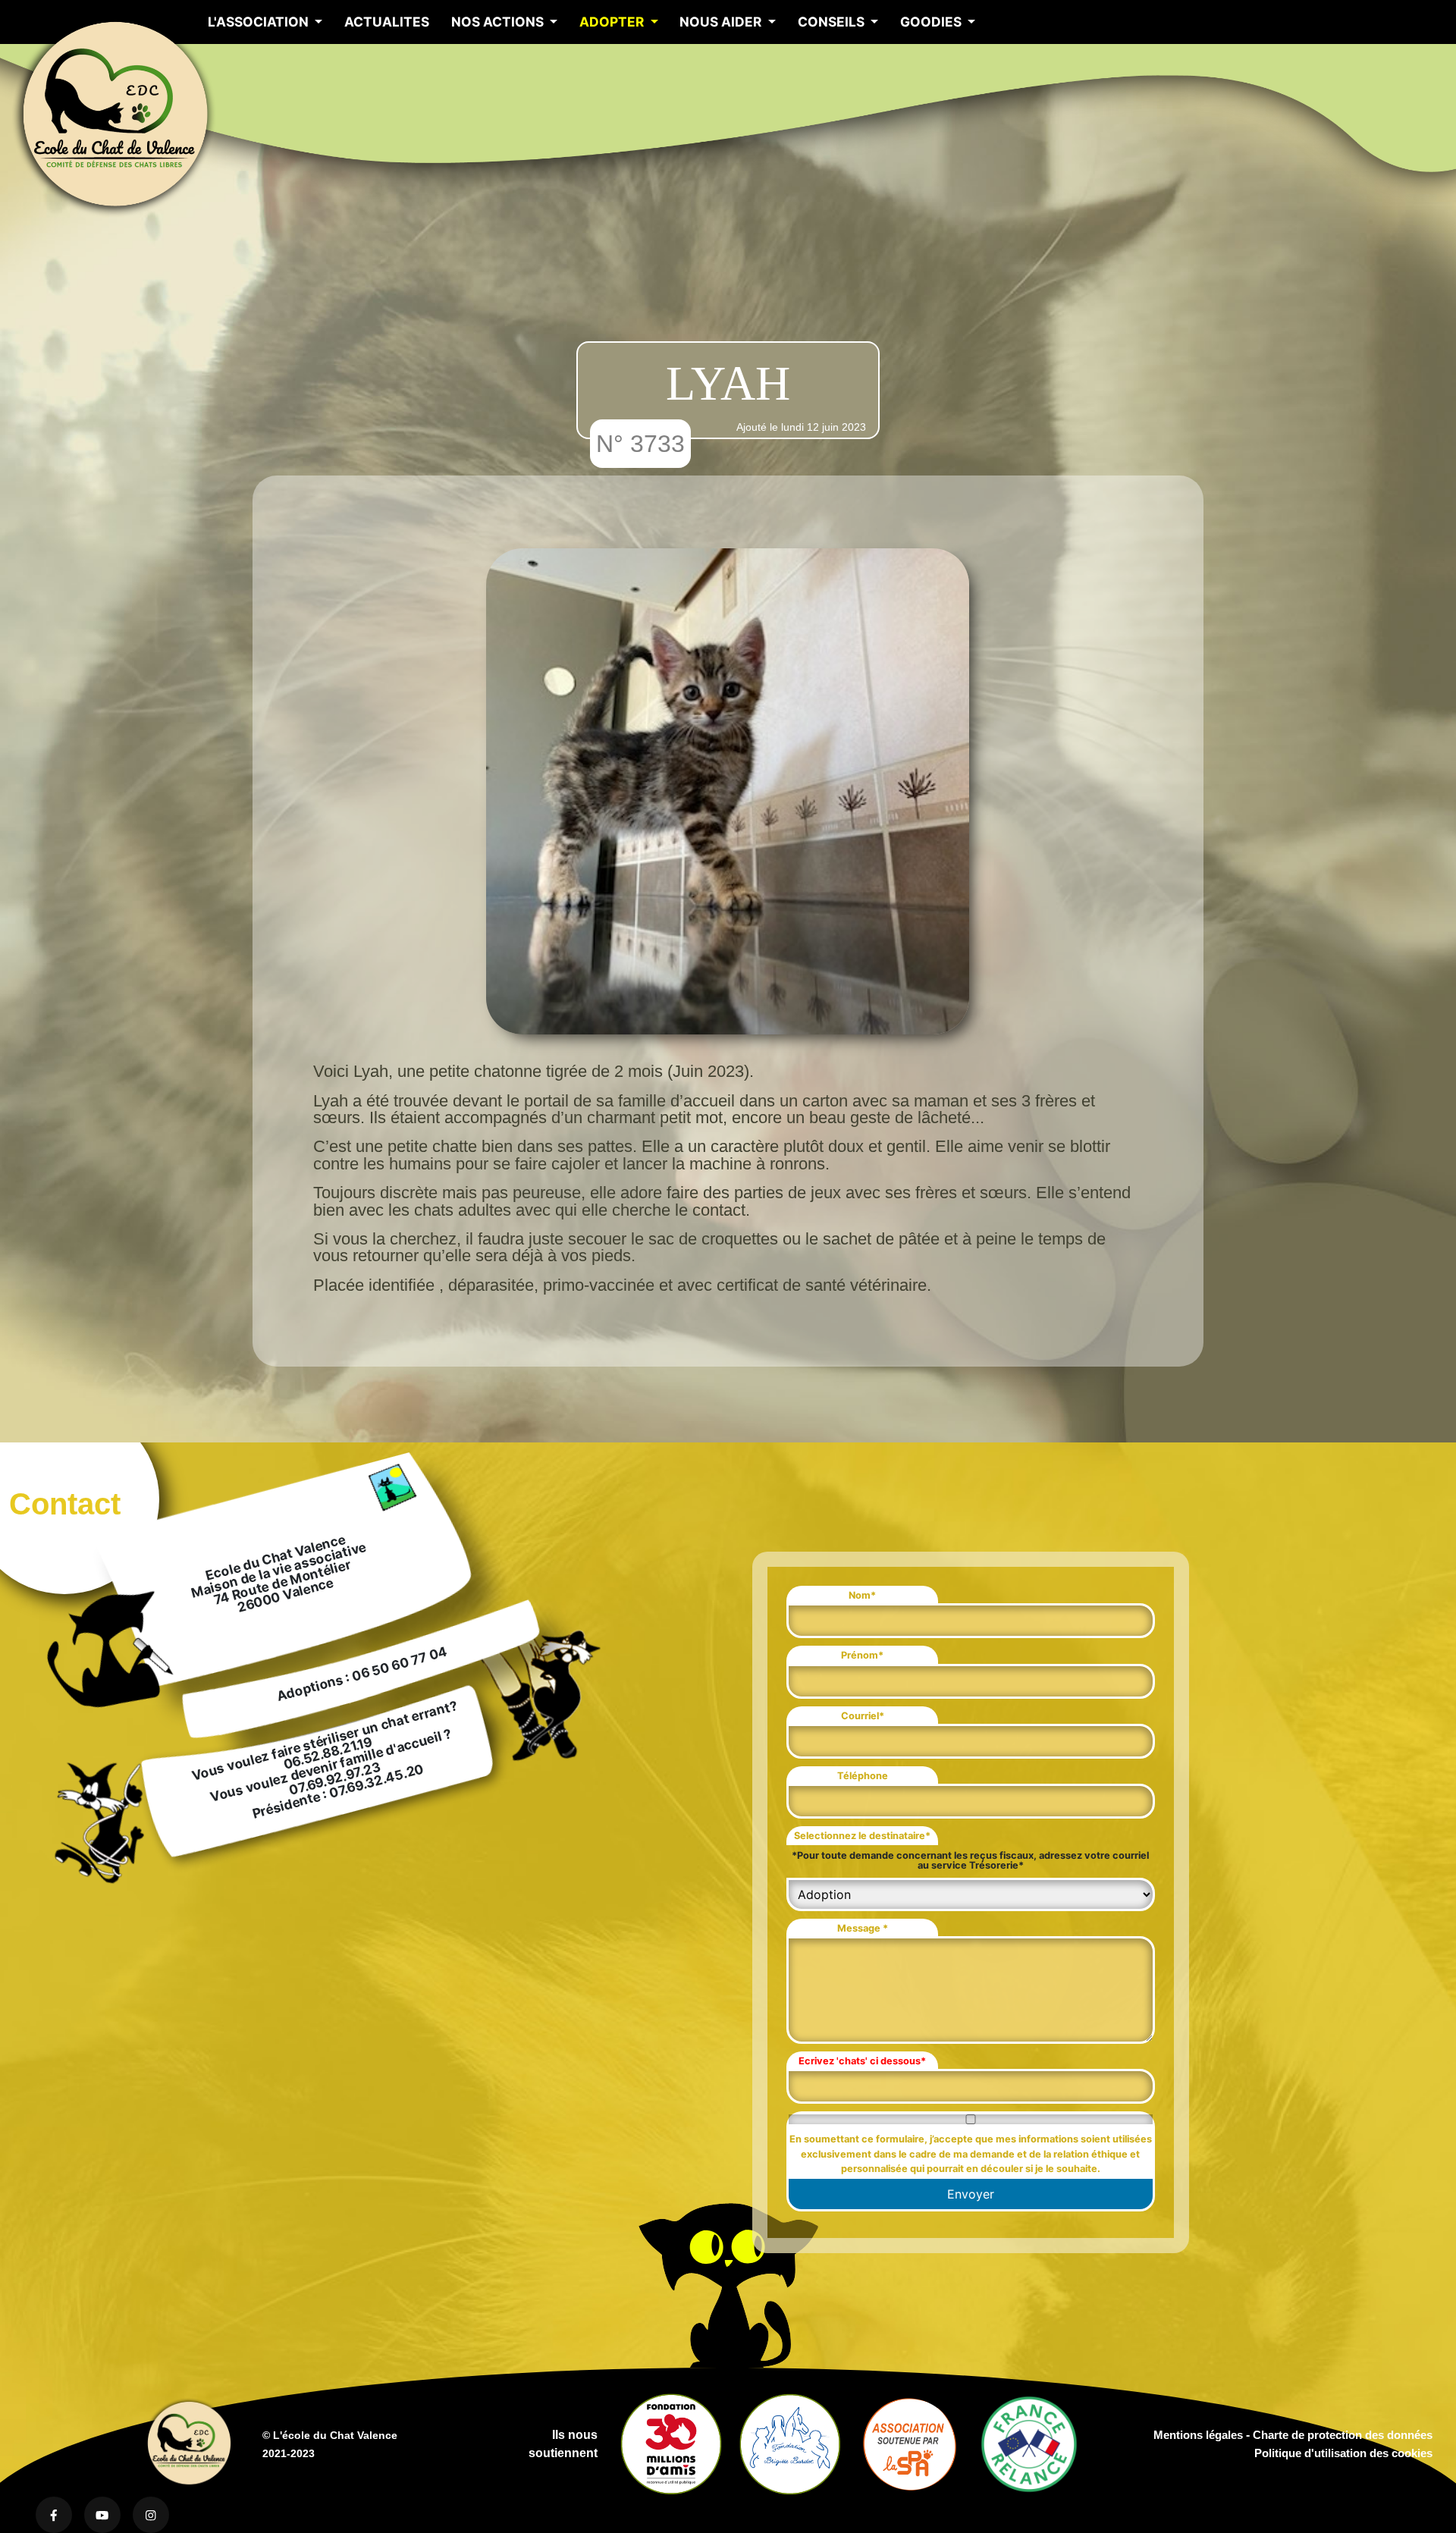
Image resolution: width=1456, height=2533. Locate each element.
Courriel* (863, 1716)
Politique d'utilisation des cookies (1343, 2453)
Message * (863, 1928)
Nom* (862, 1595)
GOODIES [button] (932, 22)
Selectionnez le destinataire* (862, 1836)
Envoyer (971, 2194)
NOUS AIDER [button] (722, 22)
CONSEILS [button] (833, 22)
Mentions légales (1198, 2435)
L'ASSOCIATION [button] (260, 22)
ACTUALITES (387, 22)
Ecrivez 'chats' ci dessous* (862, 2061)
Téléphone (863, 1776)
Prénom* (862, 1655)
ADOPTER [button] (613, 22)
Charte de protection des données (1343, 2435)
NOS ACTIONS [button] (499, 22)
